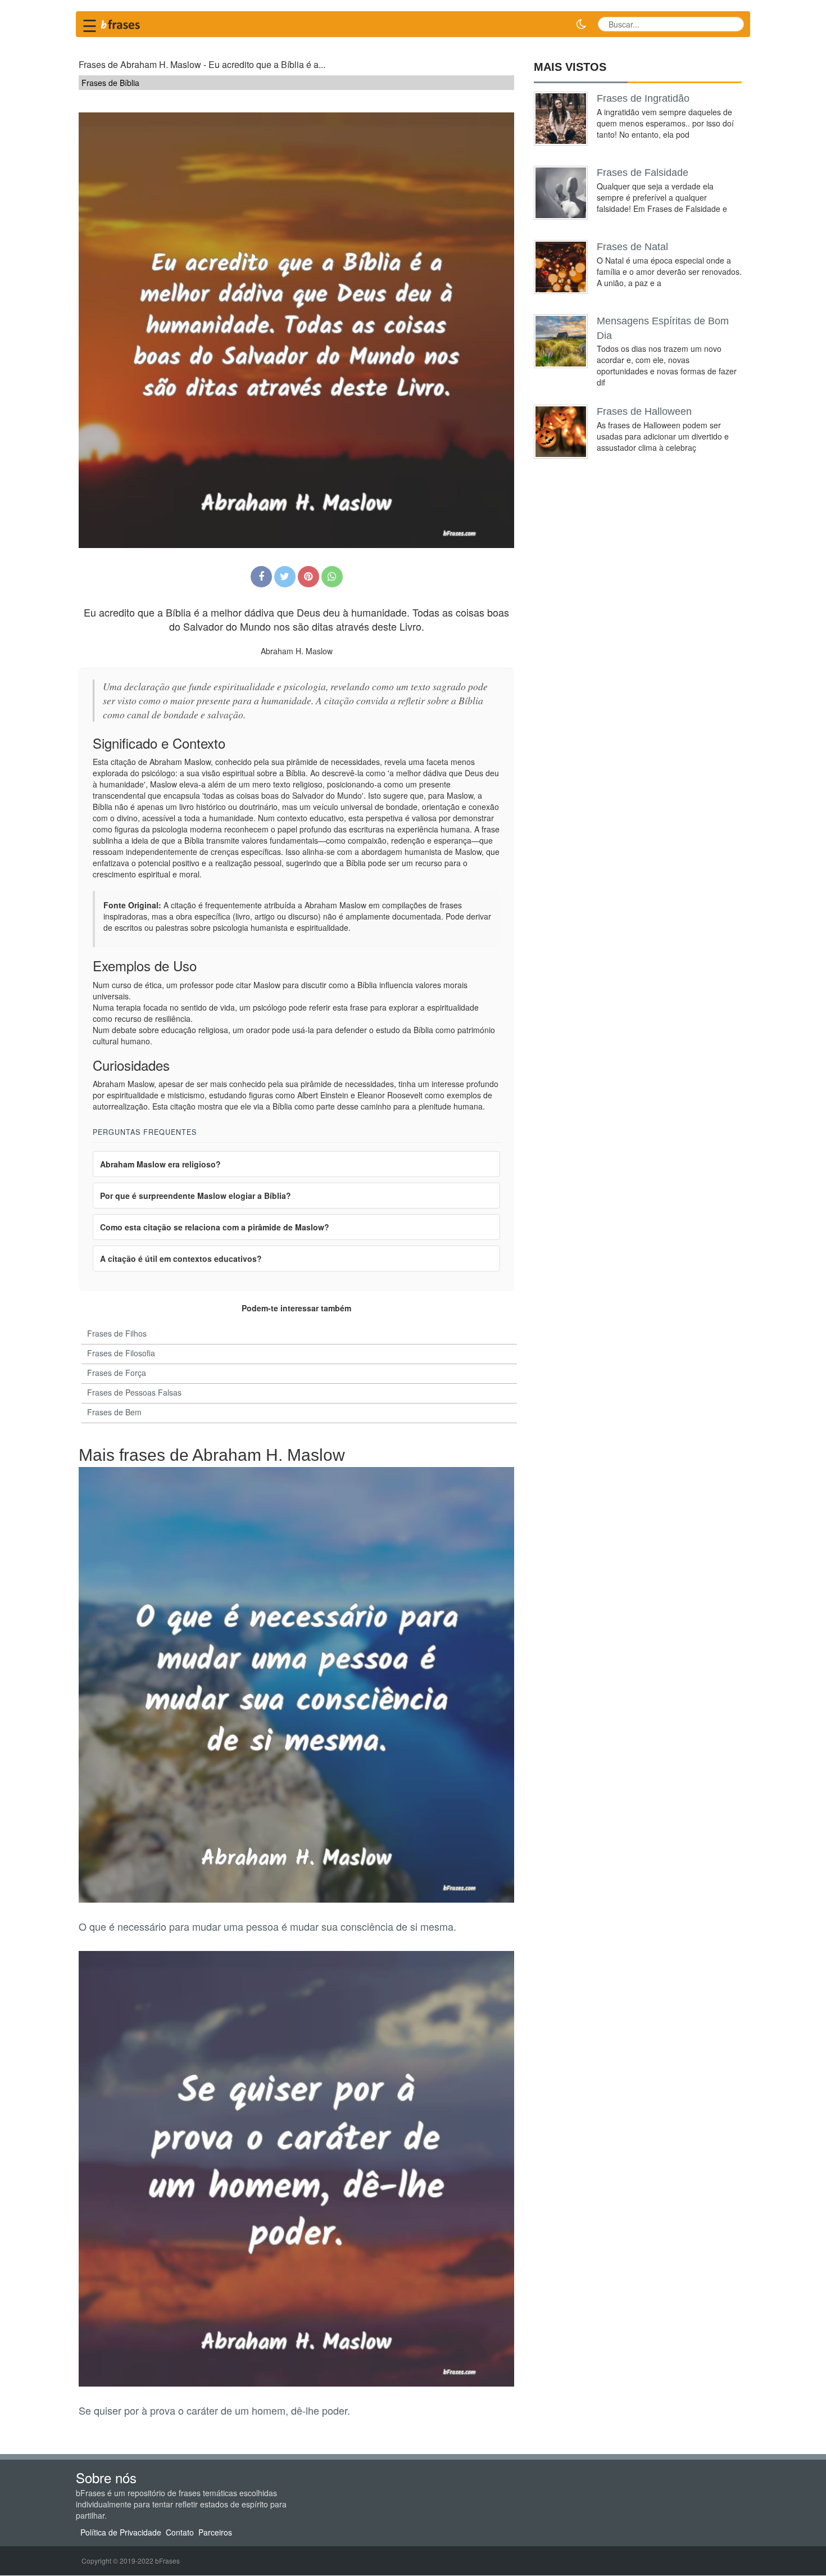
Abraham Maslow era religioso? (160, 1164)
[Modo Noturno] (581, 24)
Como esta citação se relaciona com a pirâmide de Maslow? (215, 1227)
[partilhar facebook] (261, 577)
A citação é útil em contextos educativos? (181, 1258)
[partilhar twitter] (285, 577)
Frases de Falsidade (643, 173)
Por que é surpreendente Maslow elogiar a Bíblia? (196, 1196)
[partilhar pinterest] (308, 577)
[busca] (731, 24)
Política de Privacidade (121, 2533)
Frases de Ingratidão (643, 98)
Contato (180, 2533)
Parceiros (215, 2533)
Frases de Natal (632, 247)
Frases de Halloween (644, 411)
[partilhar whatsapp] (332, 577)
